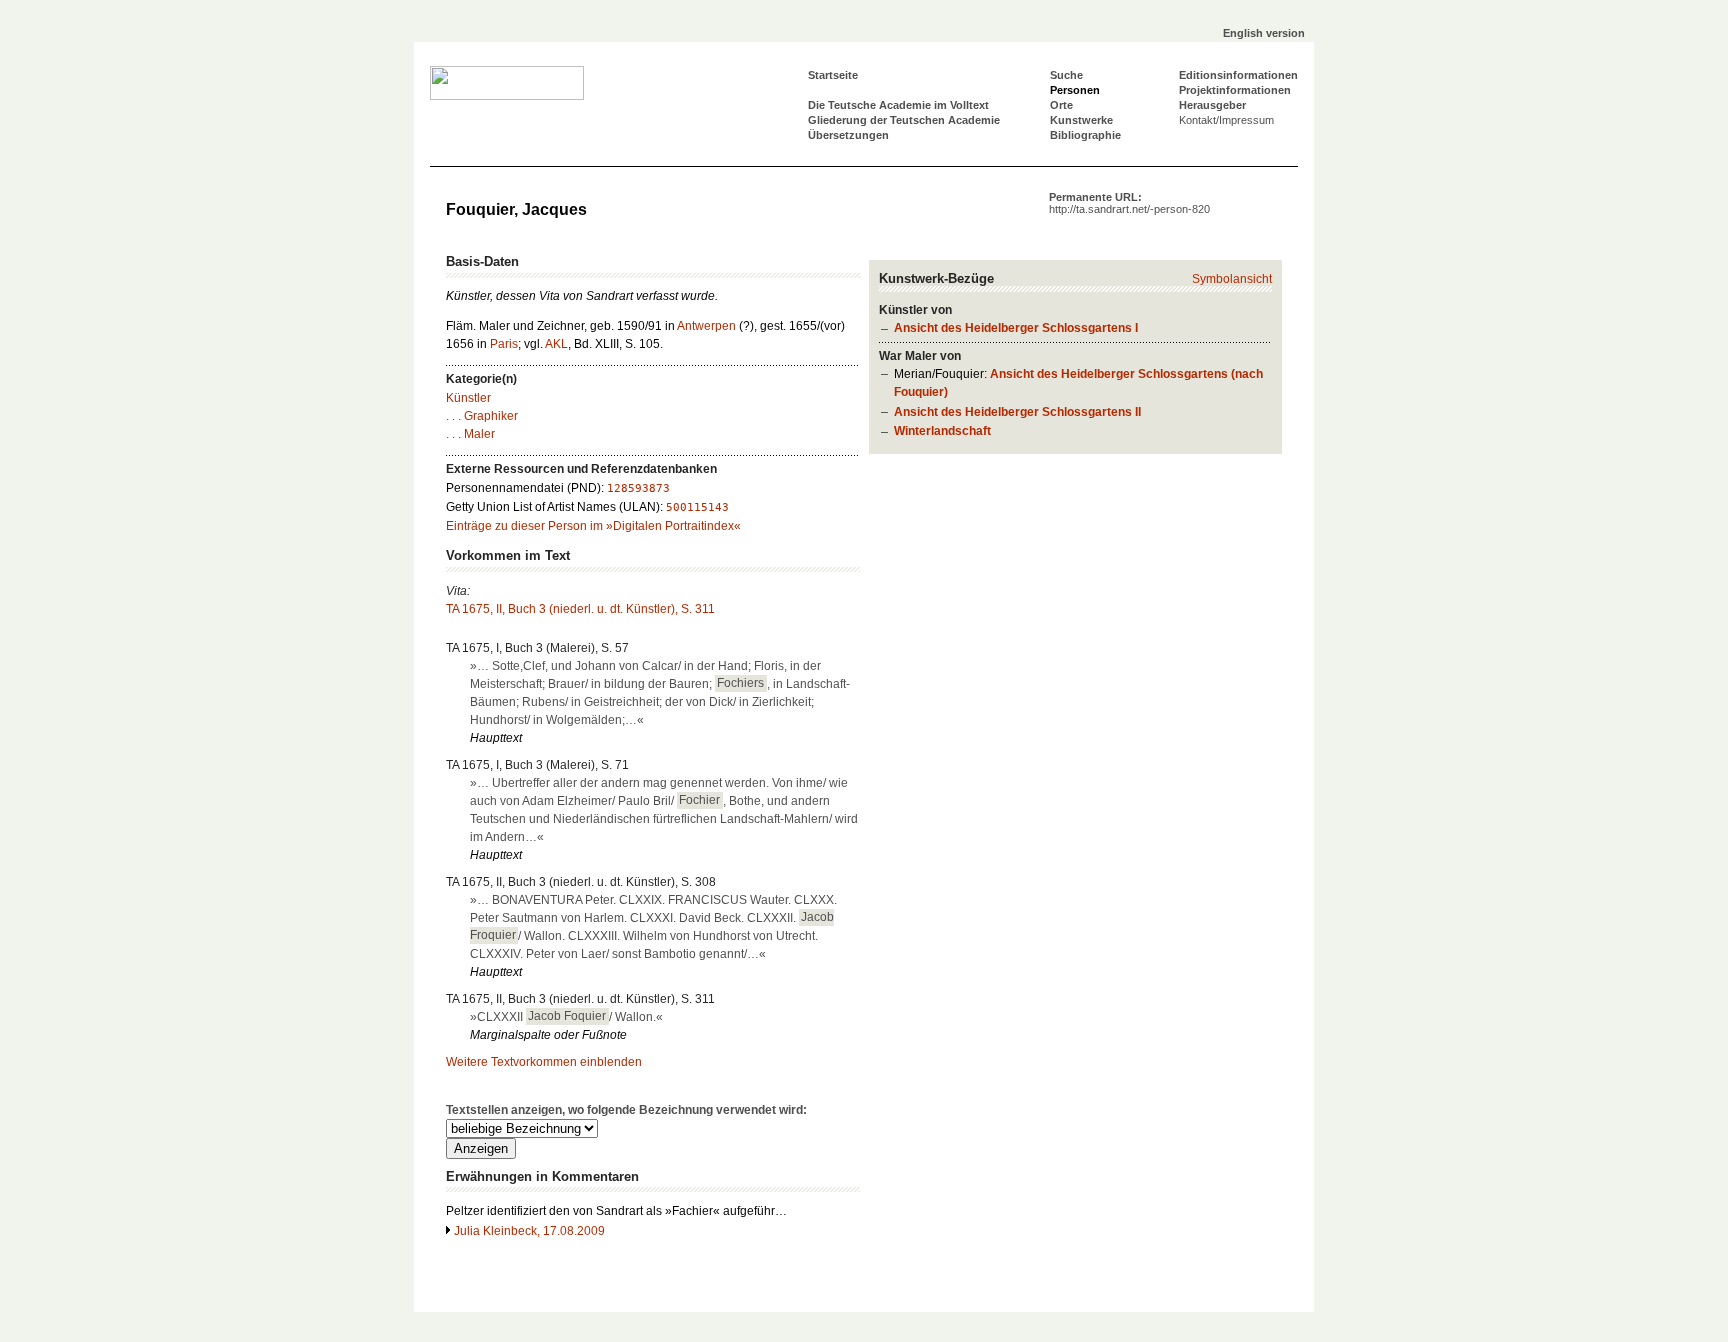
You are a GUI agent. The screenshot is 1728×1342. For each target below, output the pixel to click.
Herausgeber (1212, 105)
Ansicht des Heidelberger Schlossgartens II (1017, 412)
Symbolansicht (1232, 279)
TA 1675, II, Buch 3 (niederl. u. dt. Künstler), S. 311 (580, 609)
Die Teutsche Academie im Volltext (898, 105)
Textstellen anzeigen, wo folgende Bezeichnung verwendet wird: (626, 1110)
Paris (504, 344)
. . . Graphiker (482, 416)
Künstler (468, 398)
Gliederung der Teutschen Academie (904, 120)
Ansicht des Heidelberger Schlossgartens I (1016, 328)
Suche (1066, 75)
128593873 (638, 488)
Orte (1061, 105)
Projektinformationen (1235, 90)
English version (1264, 33)
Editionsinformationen (1238, 75)
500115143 (697, 507)
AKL (556, 344)
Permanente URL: (1129, 203)
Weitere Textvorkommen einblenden (544, 1062)
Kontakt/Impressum (1226, 120)
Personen (1075, 90)
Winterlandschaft (942, 431)
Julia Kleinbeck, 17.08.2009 (529, 1231)
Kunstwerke (1081, 120)
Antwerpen (706, 326)
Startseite (833, 75)
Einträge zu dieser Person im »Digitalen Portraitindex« (593, 526)
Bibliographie (1085, 135)
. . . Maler (470, 434)
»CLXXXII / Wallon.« (566, 1017)
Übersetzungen (848, 135)
